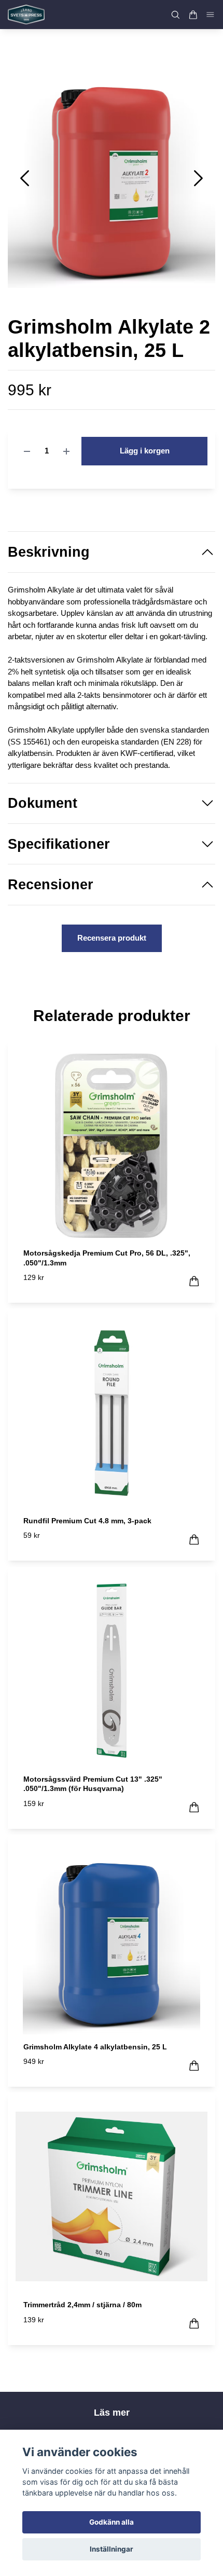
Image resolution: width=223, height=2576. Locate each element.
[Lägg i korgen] (194, 1281)
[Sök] (175, 15)
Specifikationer (59, 844)
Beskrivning (49, 552)
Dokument (43, 803)
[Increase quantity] (66, 451)
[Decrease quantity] (27, 451)
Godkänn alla (112, 2522)
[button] (198, 178)
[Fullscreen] (112, 174)
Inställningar (112, 2549)
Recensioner (51, 885)
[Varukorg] (193, 15)
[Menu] (211, 15)
